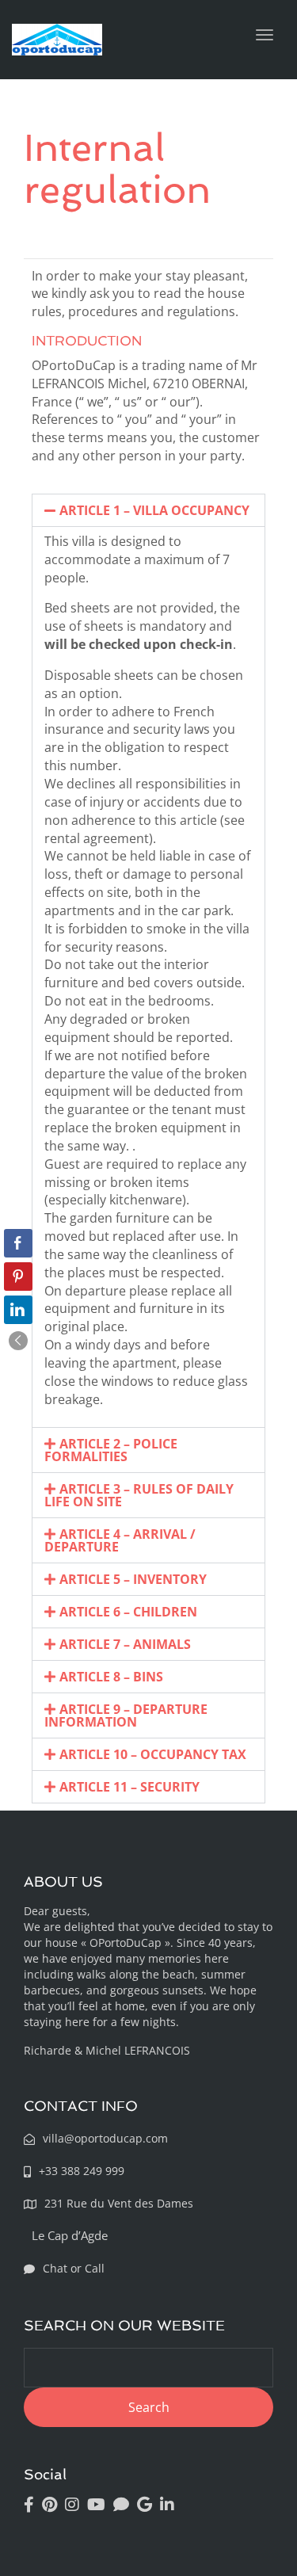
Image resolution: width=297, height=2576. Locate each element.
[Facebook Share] (18, 1243)
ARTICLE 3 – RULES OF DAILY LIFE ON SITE (139, 1495)
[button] (148, 510)
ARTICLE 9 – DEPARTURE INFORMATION (126, 1715)
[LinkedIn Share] (18, 1310)
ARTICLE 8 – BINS (111, 1677)
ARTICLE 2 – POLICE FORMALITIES (111, 1450)
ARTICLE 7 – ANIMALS (125, 1644)
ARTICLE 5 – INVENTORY (133, 1579)
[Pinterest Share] (18, 1277)
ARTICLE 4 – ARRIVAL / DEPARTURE (120, 1540)
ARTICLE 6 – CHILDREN (128, 1612)
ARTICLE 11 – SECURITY (129, 1787)
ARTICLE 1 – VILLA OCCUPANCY (154, 510)
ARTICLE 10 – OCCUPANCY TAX (153, 1754)
